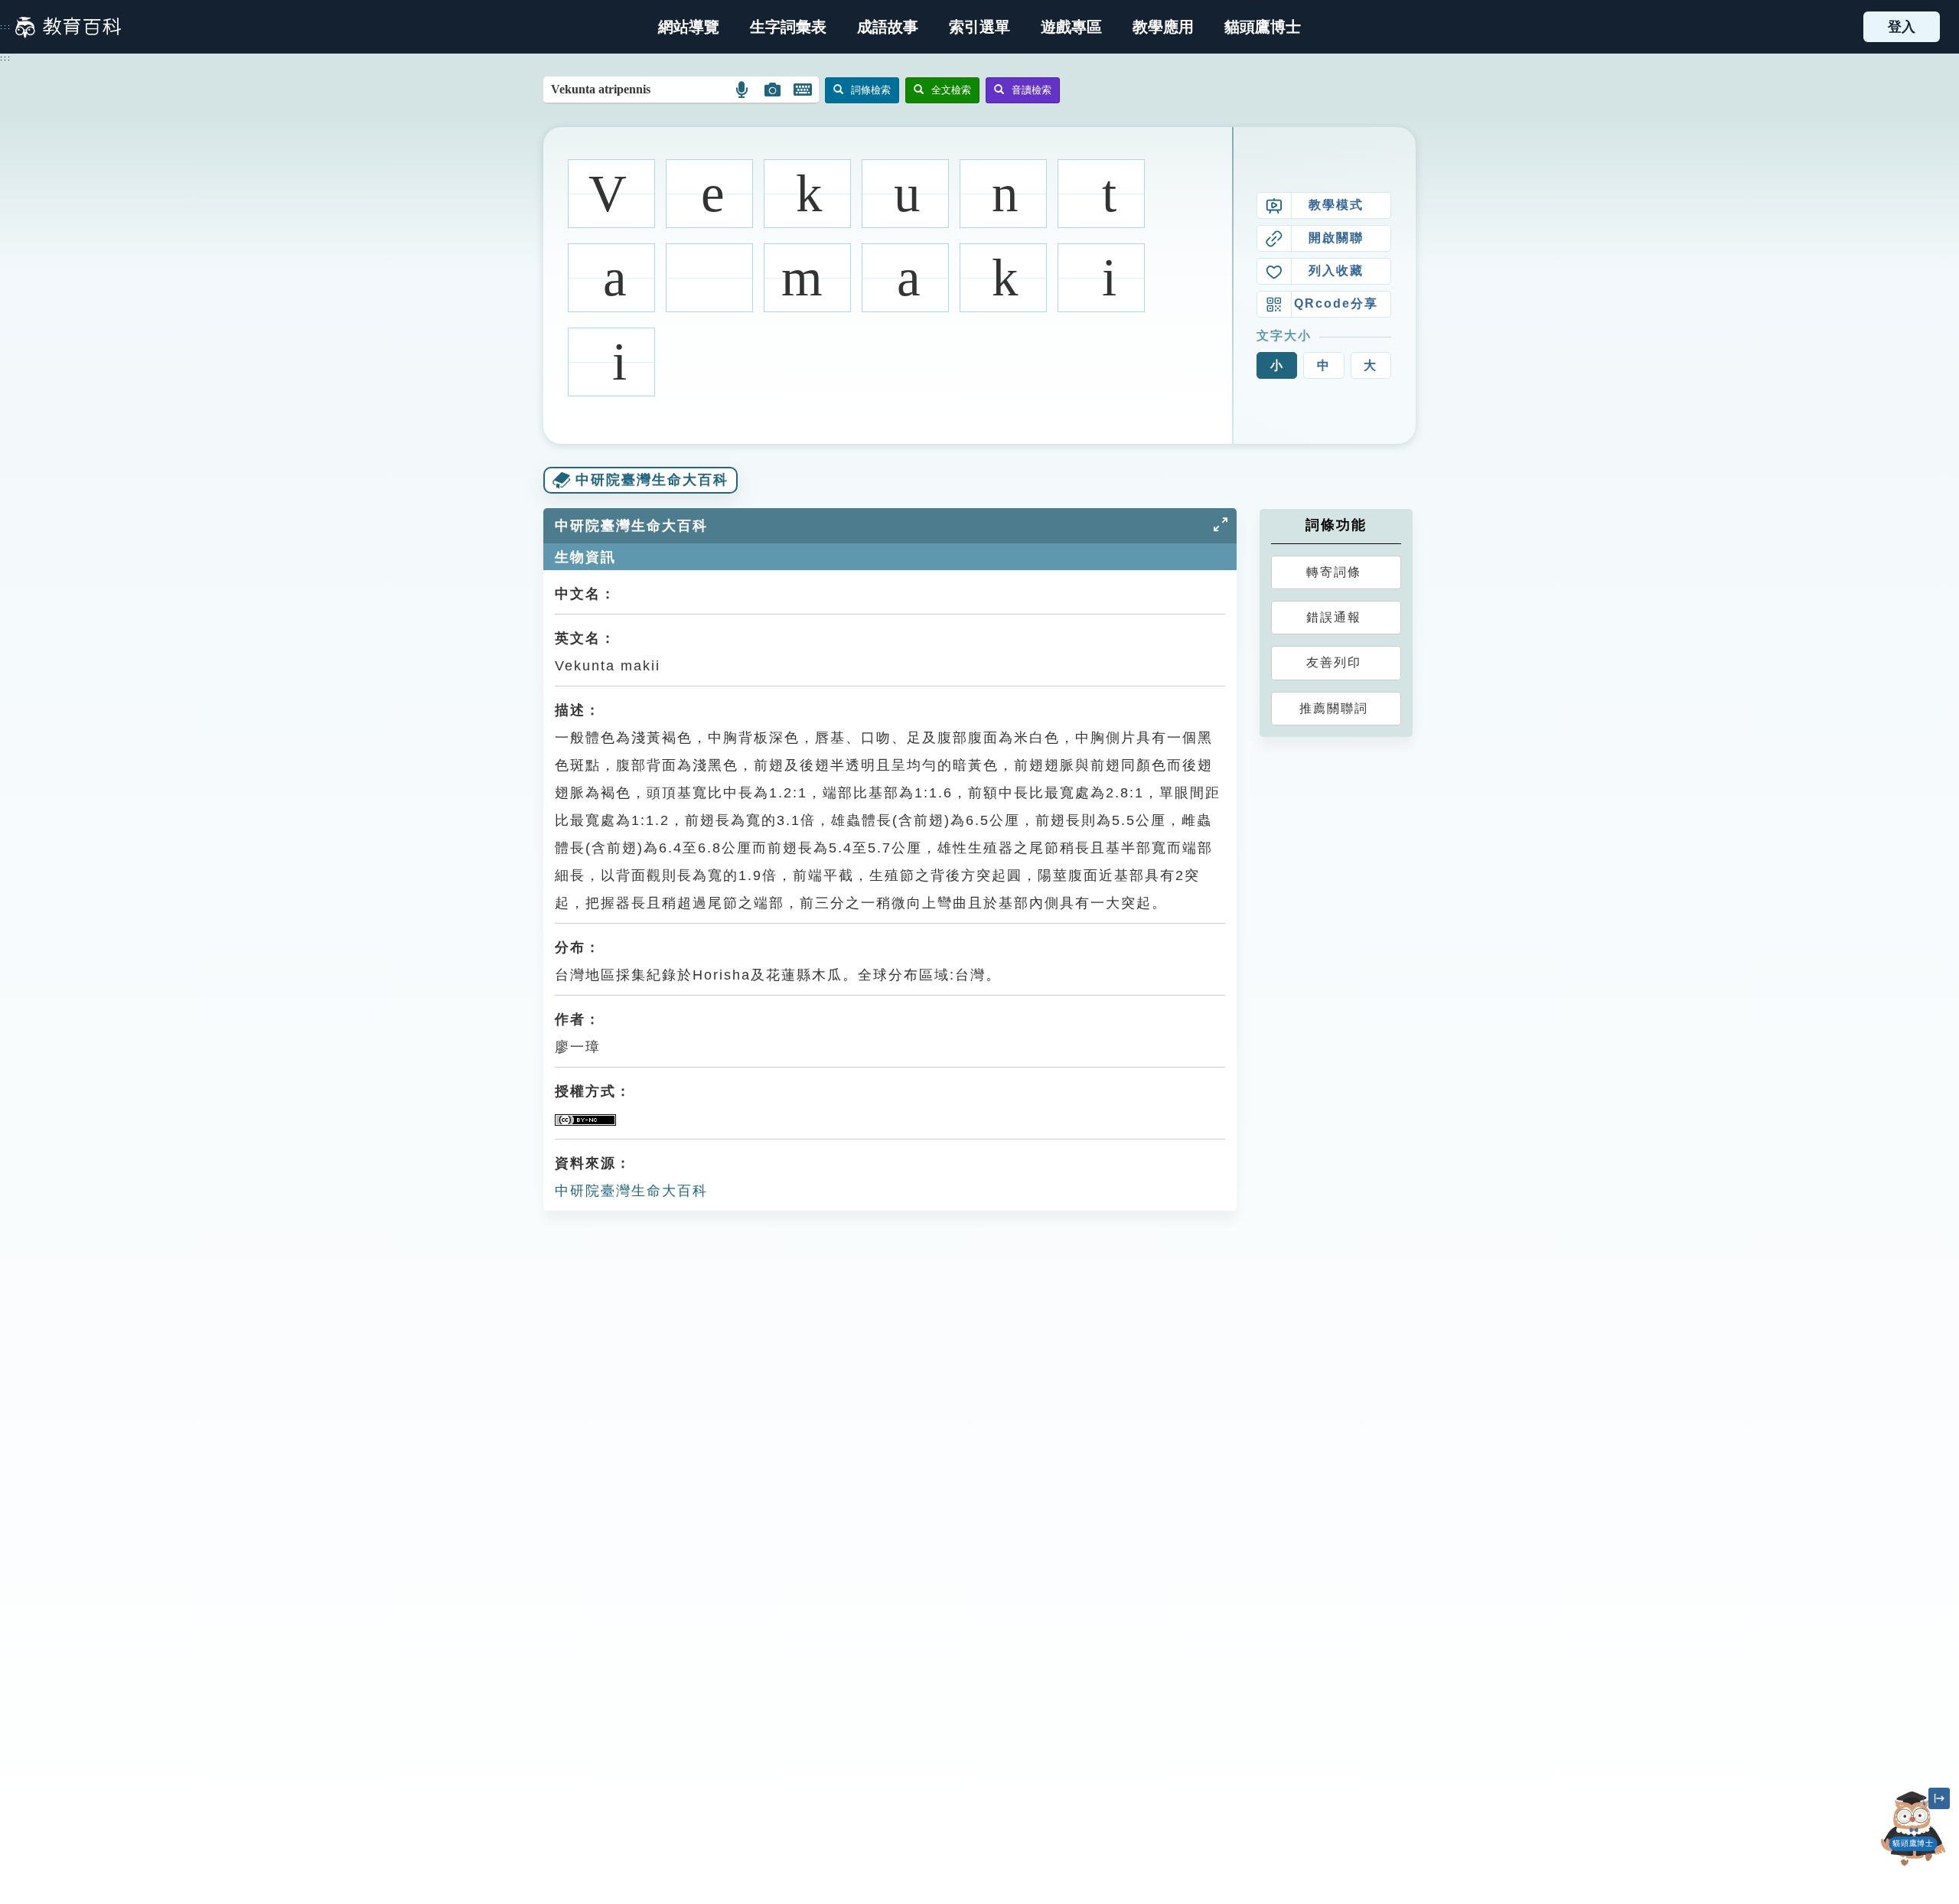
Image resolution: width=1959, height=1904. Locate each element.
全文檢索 (951, 90)
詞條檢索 (871, 90)
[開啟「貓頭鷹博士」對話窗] (1913, 1829)
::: (6, 27)
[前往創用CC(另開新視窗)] (585, 1119)
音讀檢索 (1032, 90)
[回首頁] (68, 27)
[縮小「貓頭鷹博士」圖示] (1939, 1798)
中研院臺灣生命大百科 (631, 1191)
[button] (979, 27)
